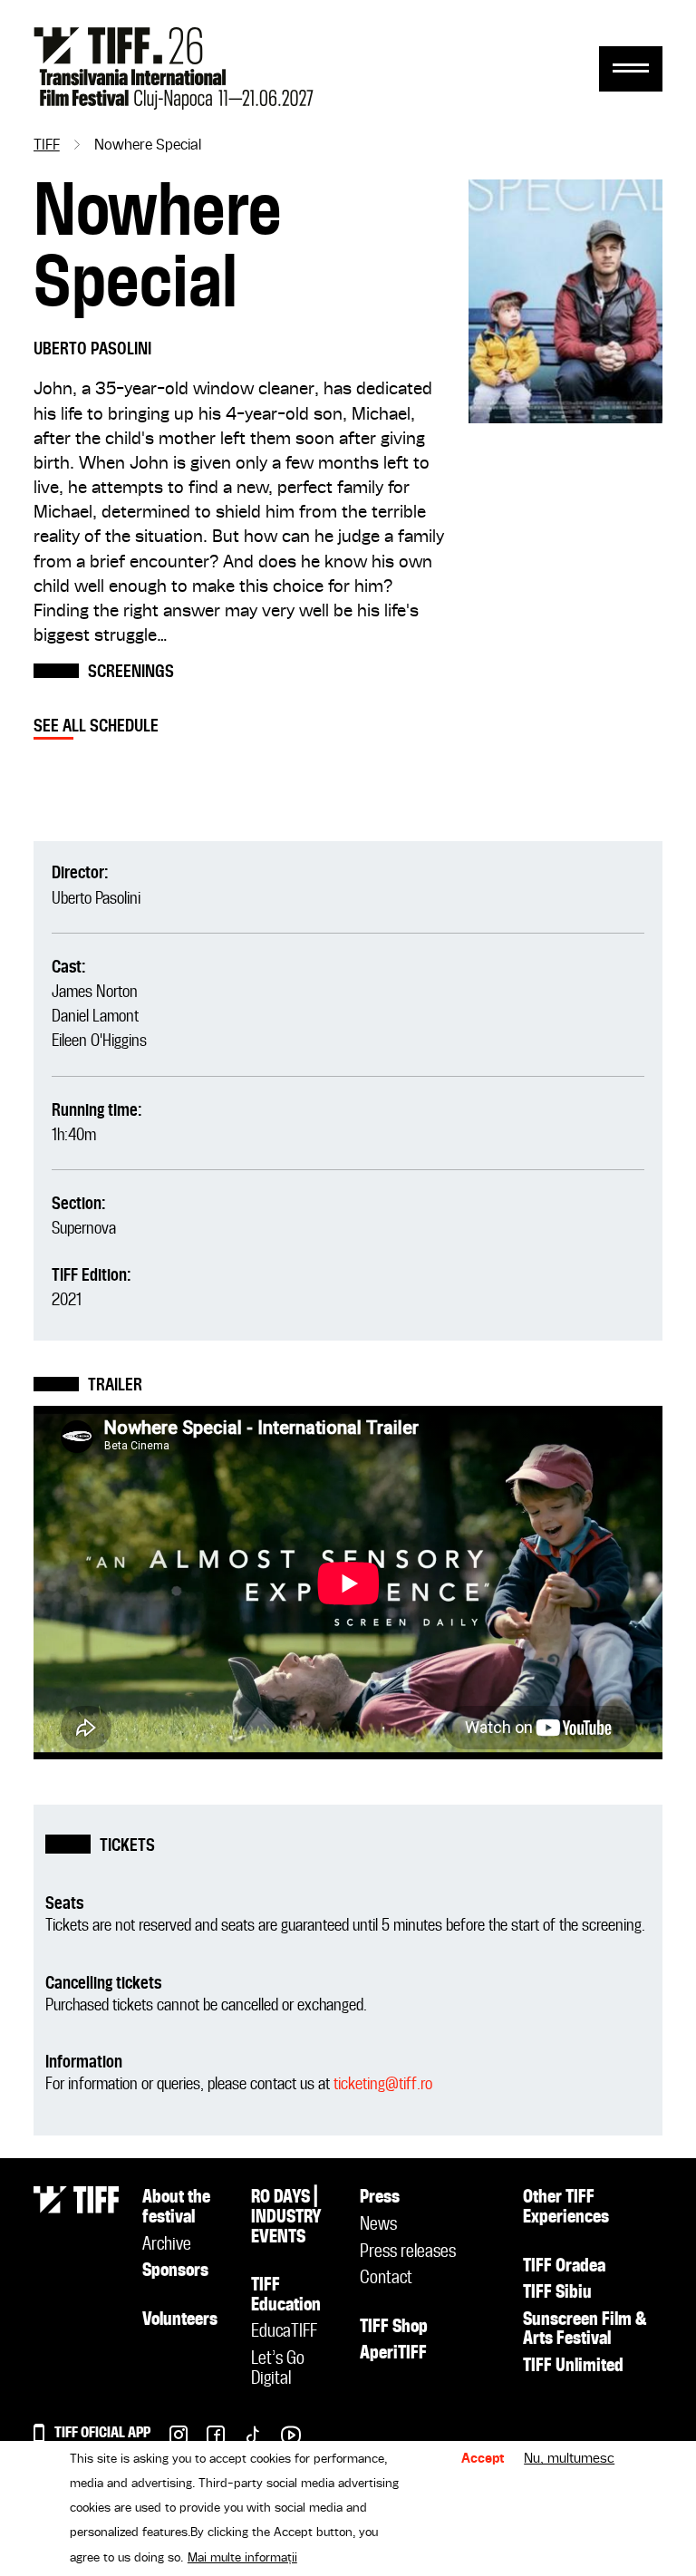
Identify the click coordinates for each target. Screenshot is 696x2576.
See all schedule (96, 726)
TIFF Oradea (564, 2267)
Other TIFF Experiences (566, 2208)
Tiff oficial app (102, 2433)
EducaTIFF (284, 2332)
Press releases (408, 2252)
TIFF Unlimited (573, 2367)
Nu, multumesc (569, 2459)
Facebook (206, 2440)
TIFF (47, 146)
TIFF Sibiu (557, 2293)
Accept (483, 2459)
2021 (67, 1300)
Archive (167, 2245)
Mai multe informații (242, 2558)
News (378, 2225)
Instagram (169, 2440)
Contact (386, 2279)
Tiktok (243, 2440)
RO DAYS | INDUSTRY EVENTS (286, 2218)
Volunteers (180, 2320)
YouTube (281, 2440)
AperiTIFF (393, 2354)
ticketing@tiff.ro (383, 2084)
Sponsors (175, 2271)
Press (380, 2198)
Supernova (84, 1229)
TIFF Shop (394, 2328)
